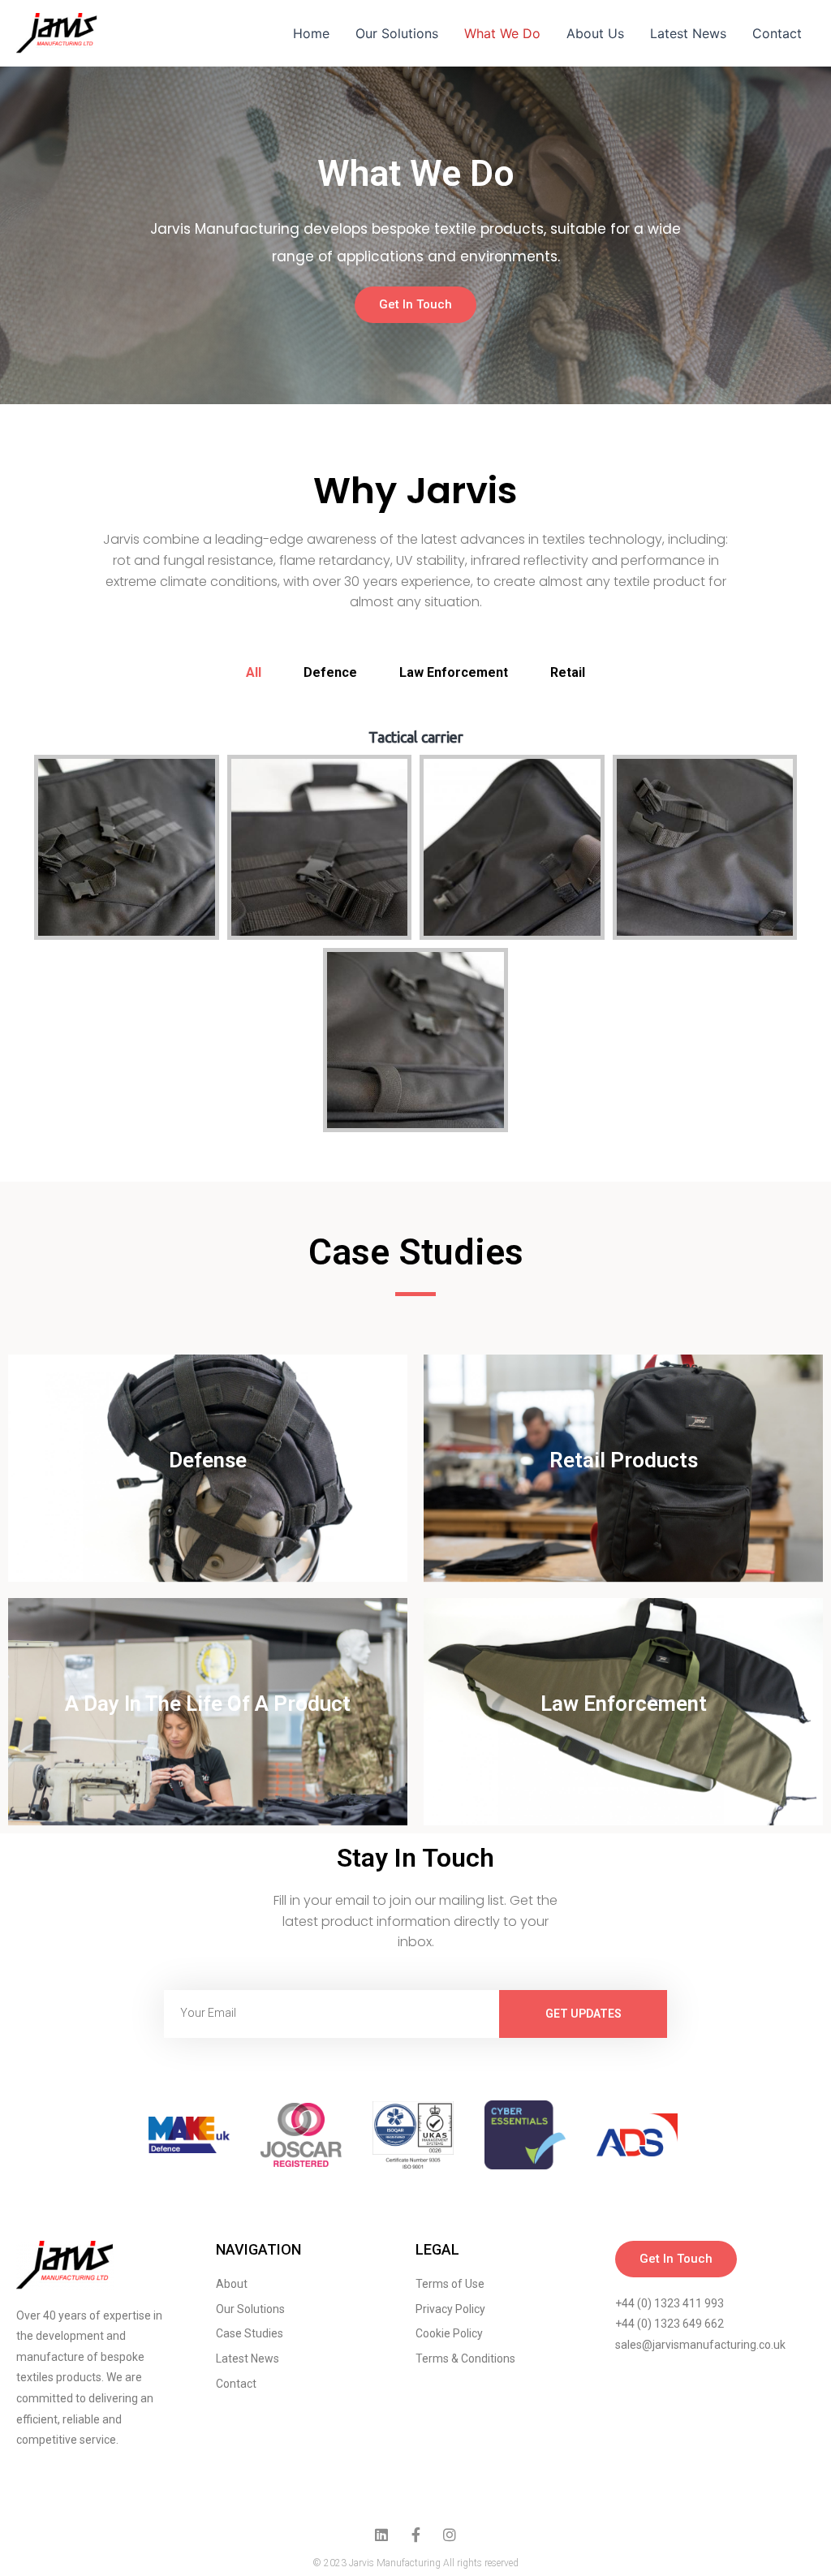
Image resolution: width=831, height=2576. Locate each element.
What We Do (502, 33)
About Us (595, 33)
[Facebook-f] (415, 2535)
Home (311, 33)
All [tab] (254, 672)
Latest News (688, 33)
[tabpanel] (415, 935)
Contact (777, 33)
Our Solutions (397, 33)
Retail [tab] (568, 672)
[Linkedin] (381, 2535)
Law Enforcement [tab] (454, 672)
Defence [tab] (330, 672)
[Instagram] (450, 2535)
